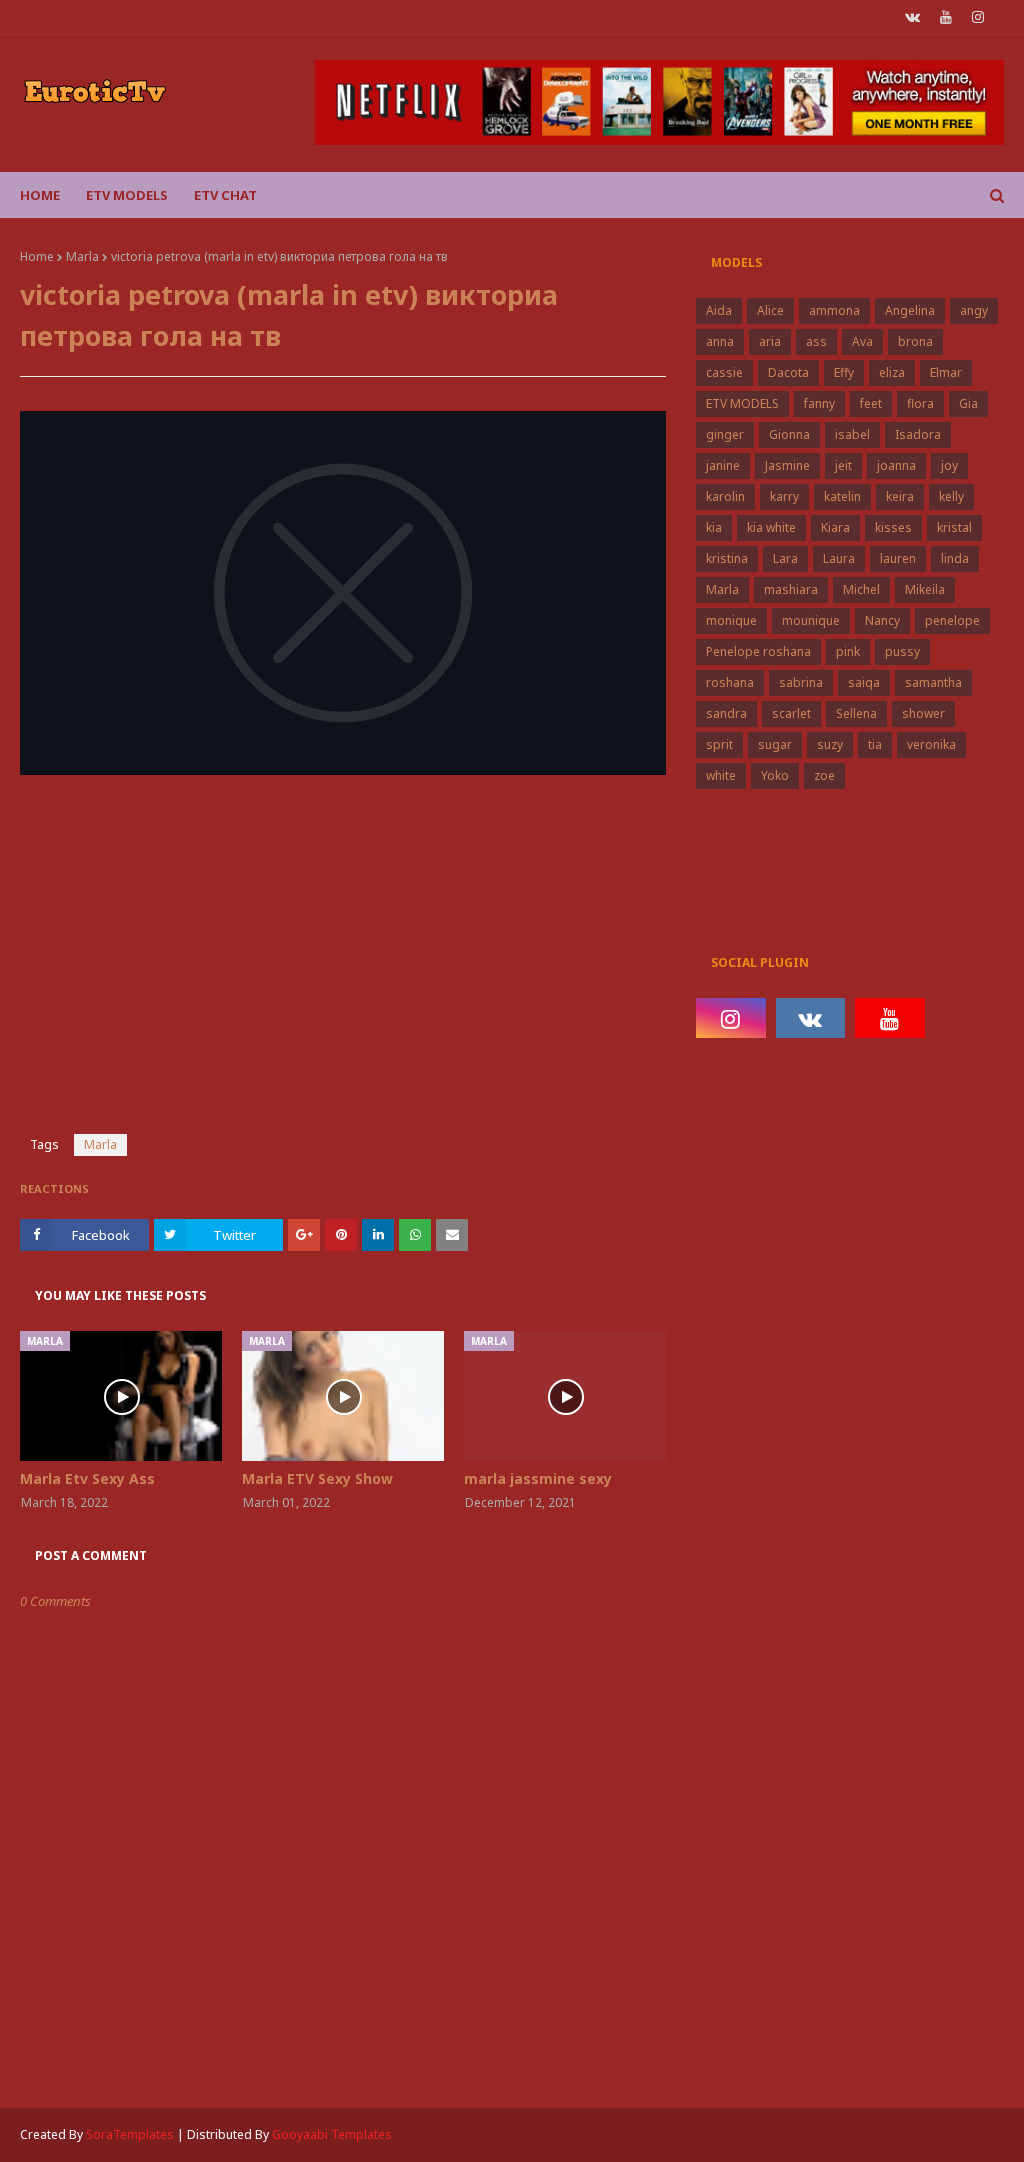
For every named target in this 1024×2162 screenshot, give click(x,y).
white (721, 775)
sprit (719, 744)
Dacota (788, 372)
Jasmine (787, 465)
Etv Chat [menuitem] (225, 195)
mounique (811, 620)
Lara (785, 558)
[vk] (912, 17)
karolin (725, 496)
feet (871, 403)
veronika (931, 744)
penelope (952, 620)
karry (784, 496)
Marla (82, 256)
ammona (834, 310)
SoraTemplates (130, 2134)
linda (955, 558)
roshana (730, 682)
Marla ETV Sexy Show (317, 1478)
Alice (770, 310)
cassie (724, 372)
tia (875, 744)
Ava (862, 341)
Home (37, 256)
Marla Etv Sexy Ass (87, 1478)
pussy (902, 651)
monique (731, 620)
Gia (968, 403)
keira (900, 496)
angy (974, 310)
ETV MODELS (742, 403)
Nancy (882, 620)
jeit (843, 465)
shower (923, 713)
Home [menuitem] (40, 195)
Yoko (775, 775)
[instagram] (978, 17)
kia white (771, 527)
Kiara (835, 527)
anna (720, 341)
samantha (933, 682)
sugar (775, 744)
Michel (861, 589)
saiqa (864, 682)
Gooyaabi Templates (332, 2134)
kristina (727, 558)
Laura (839, 558)
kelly (951, 496)
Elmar (946, 372)
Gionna (789, 434)
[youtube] (946, 17)
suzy (830, 744)
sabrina (801, 682)
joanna (896, 465)
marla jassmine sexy (538, 1478)
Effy (844, 372)
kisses (893, 527)
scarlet (791, 713)
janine (723, 465)
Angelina (910, 310)
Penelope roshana (758, 651)
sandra (726, 713)
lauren (898, 558)
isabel (852, 434)
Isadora (918, 434)
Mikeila (925, 589)
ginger (725, 434)
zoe (824, 775)
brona (915, 341)
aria (770, 341)
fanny (819, 403)
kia (714, 527)
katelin (842, 496)
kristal (954, 527)
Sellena (856, 713)
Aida (719, 310)
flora (920, 403)
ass (816, 341)
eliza (892, 372)
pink (848, 651)
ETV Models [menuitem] (127, 195)
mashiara (791, 589)
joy (949, 465)
